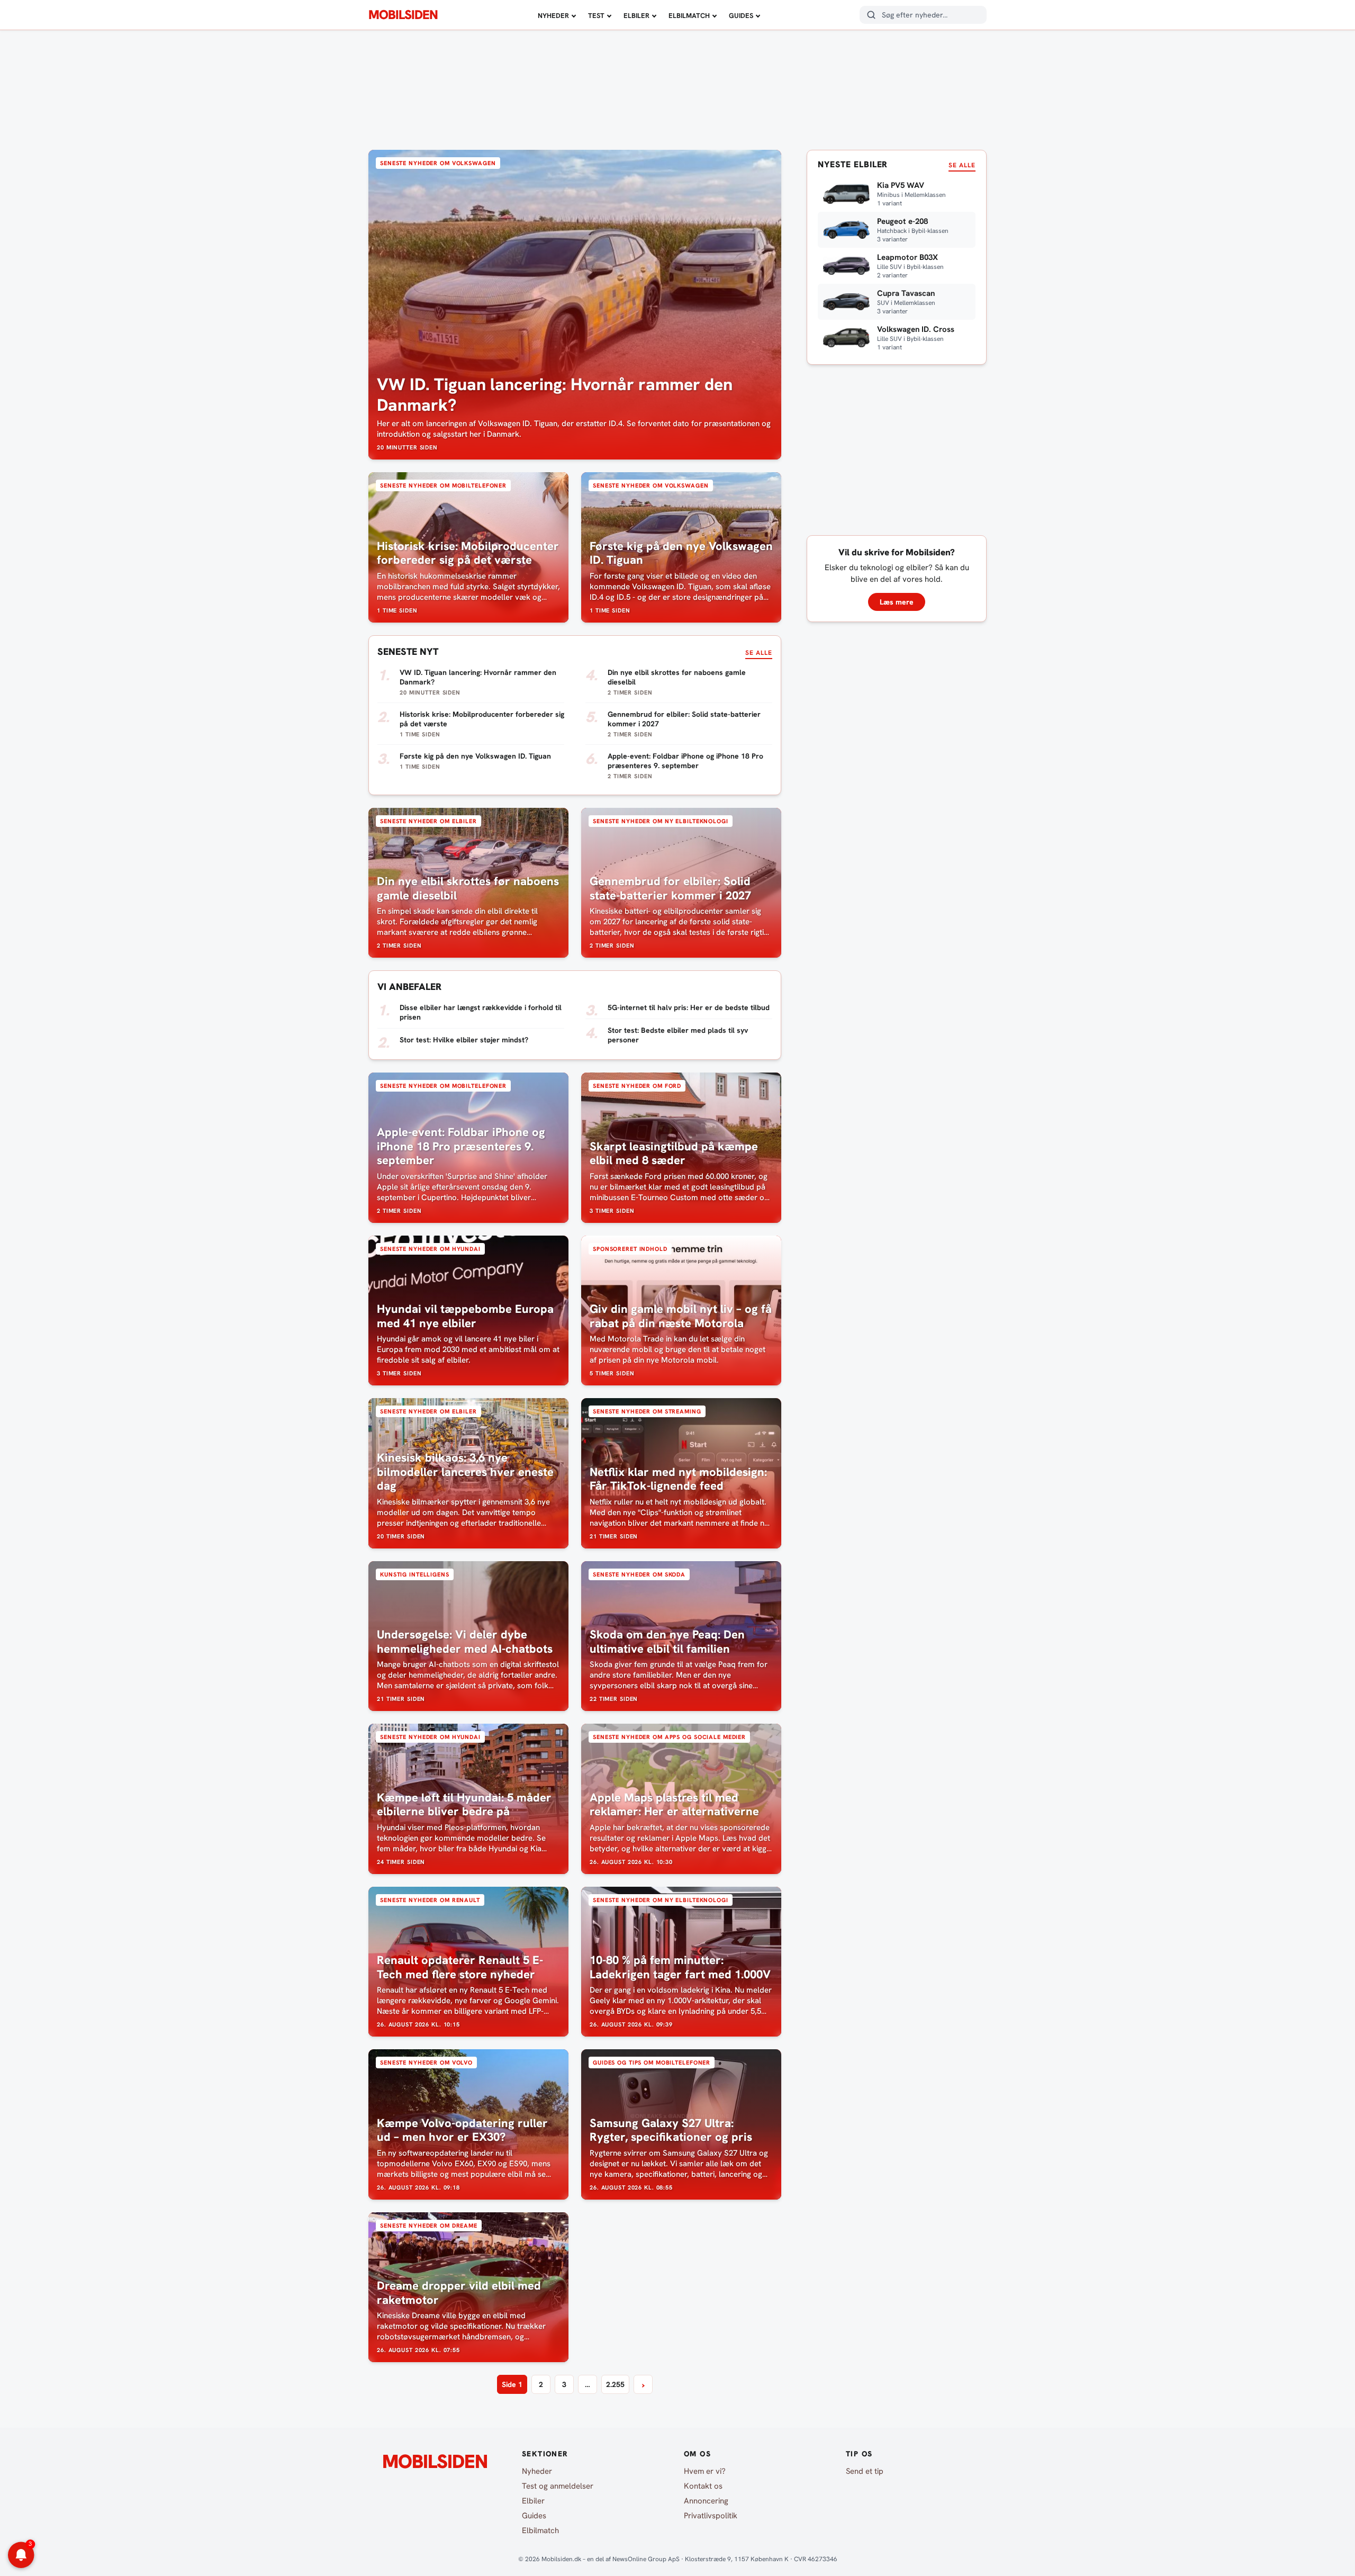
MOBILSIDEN (403, 15)
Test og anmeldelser (558, 2486)
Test (596, 16)
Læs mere (897, 602)
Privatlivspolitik (711, 2516)
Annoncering (706, 2501)
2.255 (615, 2384)
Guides (741, 16)
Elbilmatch (689, 16)
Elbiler (636, 16)
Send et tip (865, 2471)
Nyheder (553, 16)
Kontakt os (703, 2486)
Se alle (759, 653)
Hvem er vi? (705, 2471)
